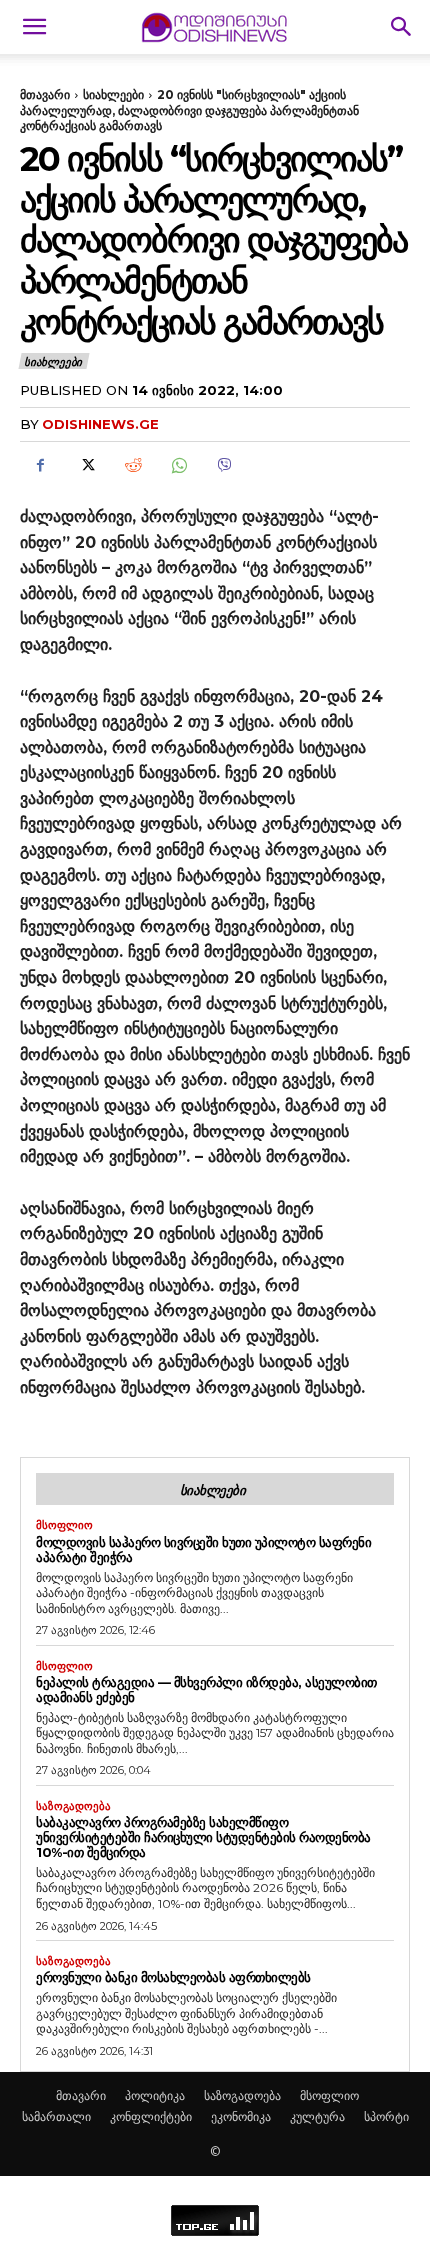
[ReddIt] (132, 465)
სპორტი (386, 2116)
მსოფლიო (64, 1525)
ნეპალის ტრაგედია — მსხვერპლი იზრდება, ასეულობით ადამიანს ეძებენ (206, 1689)
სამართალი (56, 2116)
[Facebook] (40, 465)
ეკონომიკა (241, 2116)
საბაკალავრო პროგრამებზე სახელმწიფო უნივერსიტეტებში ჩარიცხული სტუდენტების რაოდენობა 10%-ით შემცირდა (203, 1837)
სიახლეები (113, 94)
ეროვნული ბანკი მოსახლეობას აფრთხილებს (173, 1977)
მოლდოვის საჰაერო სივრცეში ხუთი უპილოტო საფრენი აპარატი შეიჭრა (203, 1549)
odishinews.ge (100, 424)
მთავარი (45, 94)
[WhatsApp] (178, 465)
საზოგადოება (73, 1806)
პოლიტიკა (155, 2095)
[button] (34, 27)
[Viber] (224, 465)
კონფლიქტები (151, 2116)
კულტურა (317, 2116)
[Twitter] (86, 465)
